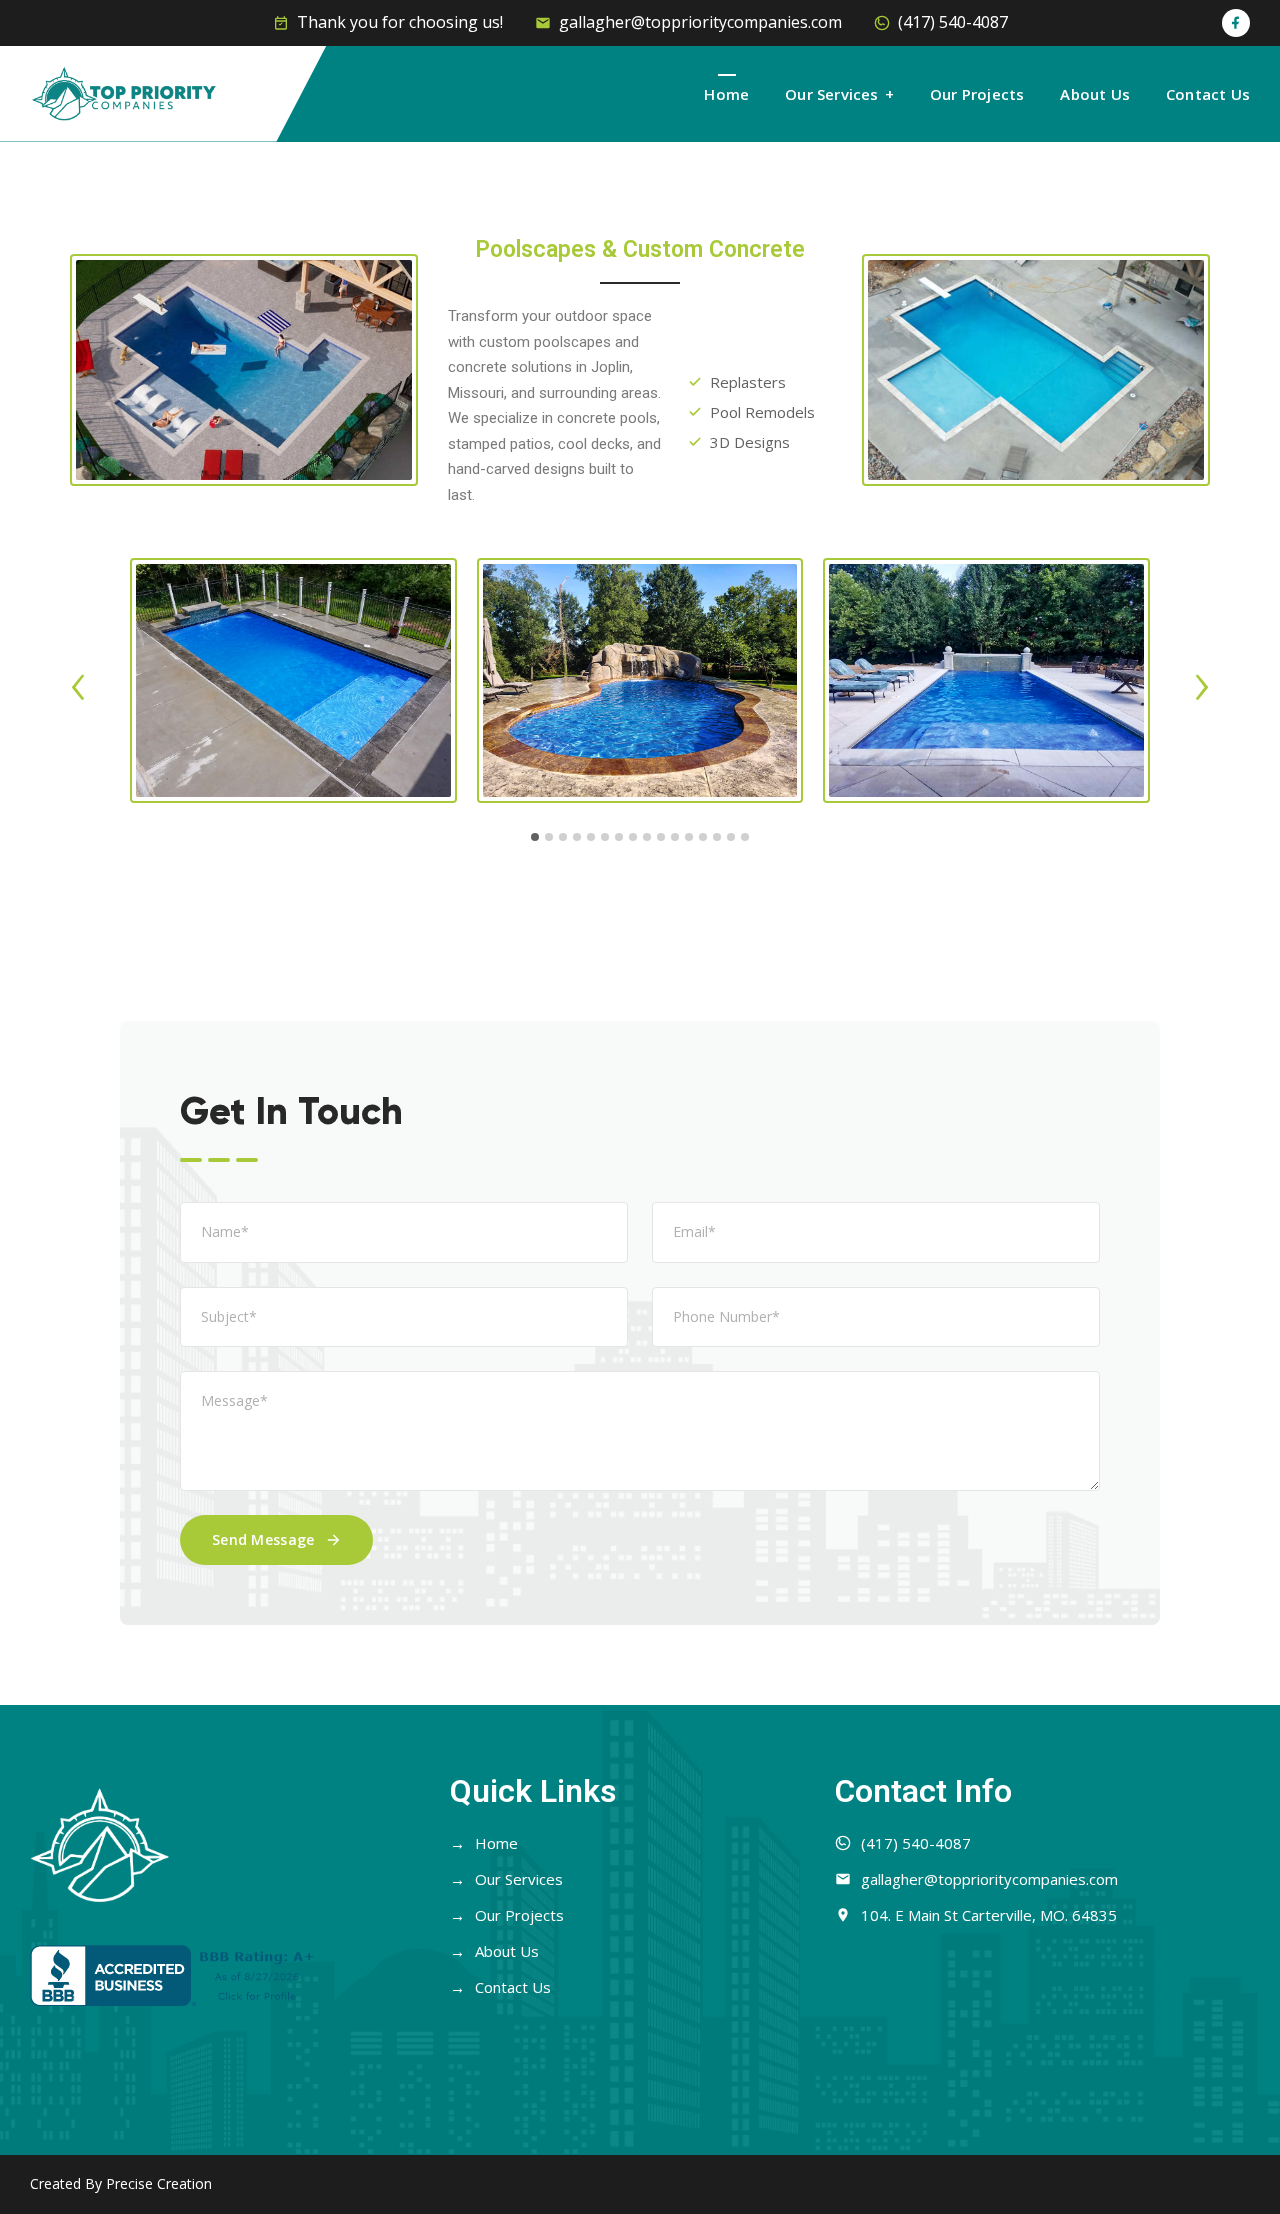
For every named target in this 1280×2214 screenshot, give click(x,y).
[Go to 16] (745, 837)
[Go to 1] (535, 837)
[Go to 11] (675, 837)
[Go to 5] (591, 837)
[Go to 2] (549, 837)
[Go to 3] (563, 837)
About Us (1095, 94)
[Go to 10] (661, 837)
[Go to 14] (717, 837)
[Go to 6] (605, 837)
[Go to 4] (577, 837)
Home (726, 94)
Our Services (831, 94)
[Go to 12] (689, 837)
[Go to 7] (619, 837)
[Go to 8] (633, 837)
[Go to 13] (703, 837)
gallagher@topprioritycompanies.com (700, 22)
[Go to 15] (731, 837)
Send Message (263, 1539)
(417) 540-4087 (953, 22)
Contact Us (1208, 94)
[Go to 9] (647, 837)
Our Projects (977, 94)
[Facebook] (1236, 23)
